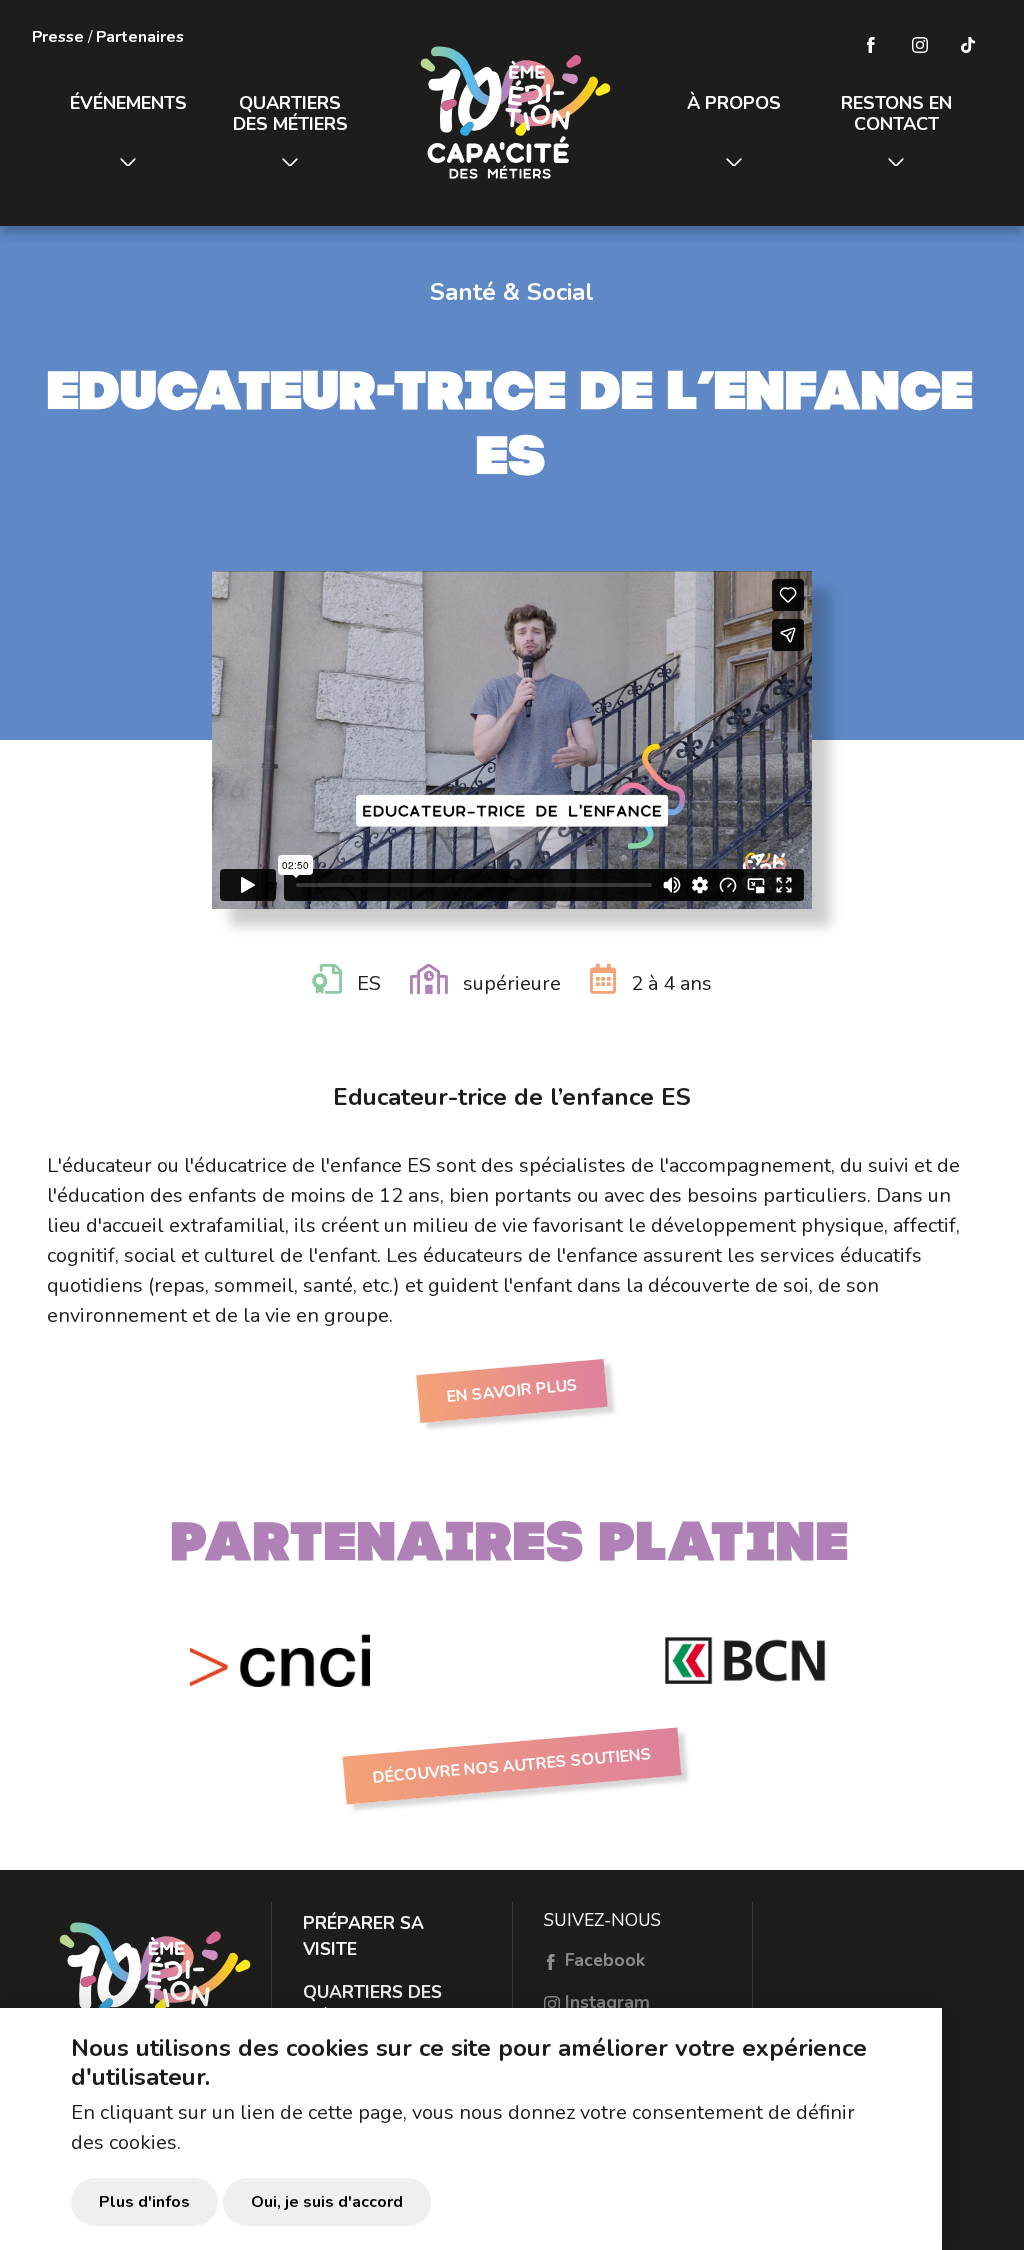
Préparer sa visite (363, 1936)
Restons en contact (896, 114)
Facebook (602, 1960)
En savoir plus (511, 1390)
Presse (58, 37)
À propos (734, 103)
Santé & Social (512, 292)
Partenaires (140, 37)
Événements (128, 103)
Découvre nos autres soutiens (512, 1766)
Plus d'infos (144, 2202)
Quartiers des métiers (290, 114)
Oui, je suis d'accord (327, 2202)
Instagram (605, 2002)
